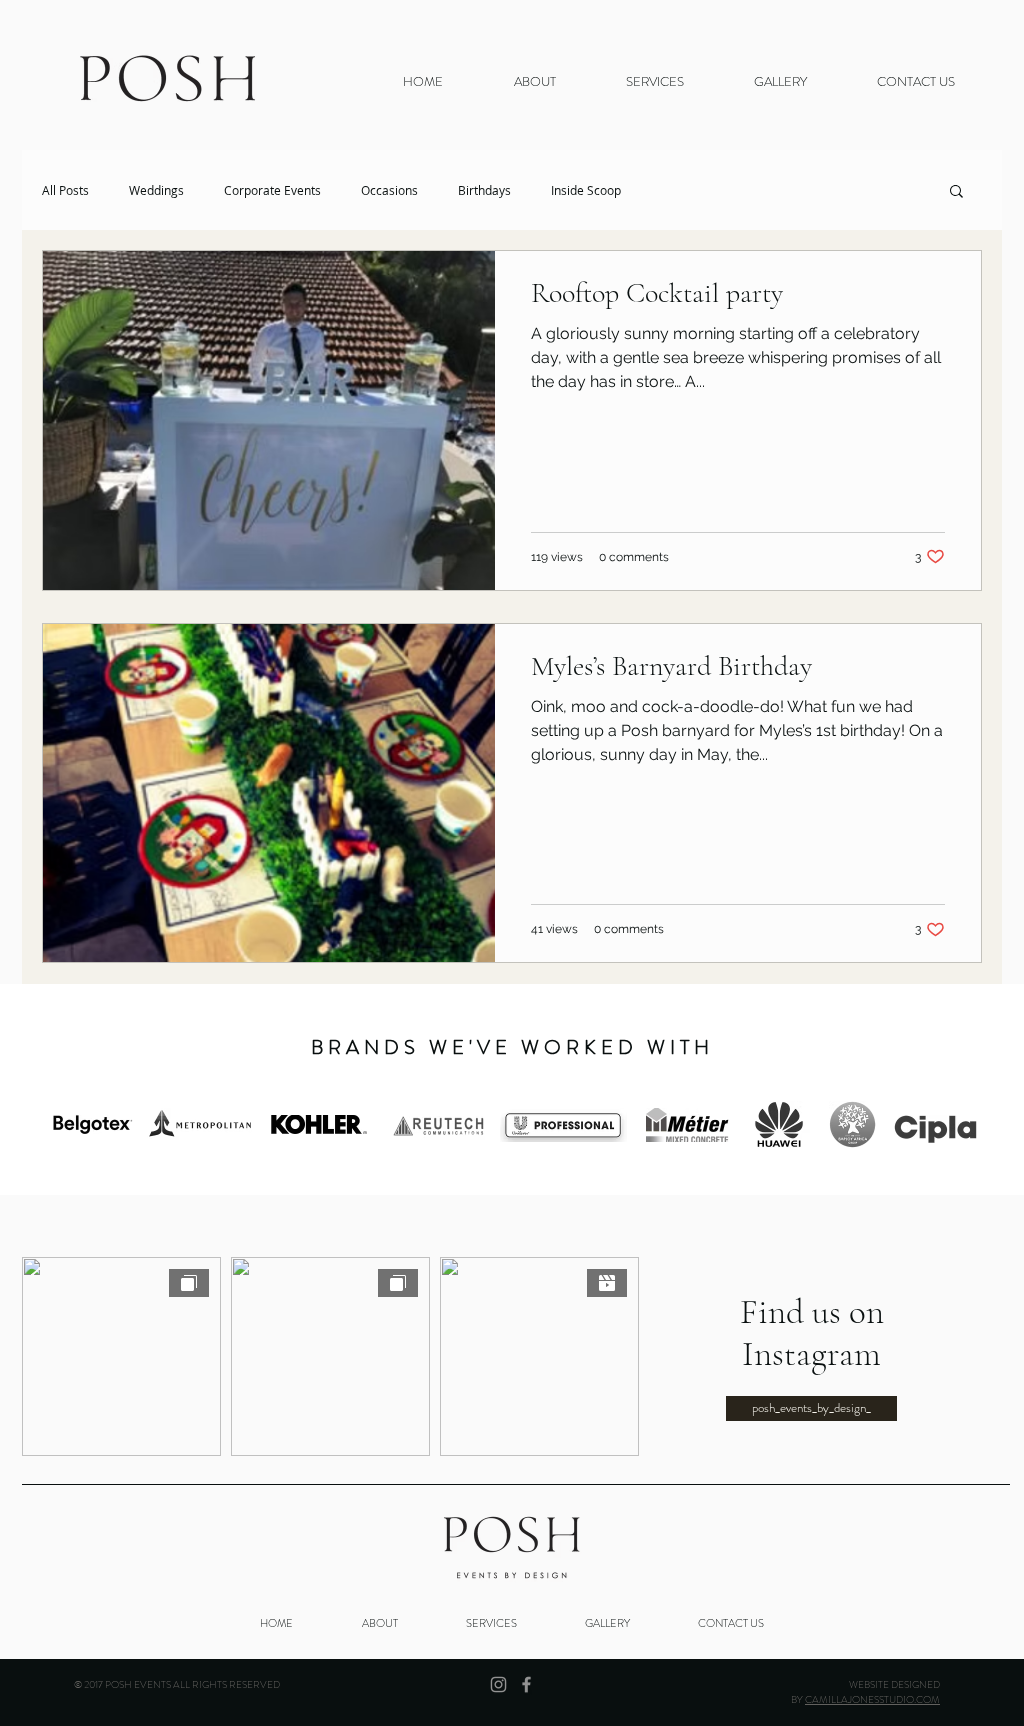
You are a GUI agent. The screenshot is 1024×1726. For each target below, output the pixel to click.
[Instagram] (498, 1684)
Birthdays (484, 190)
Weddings (156, 190)
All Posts (65, 190)
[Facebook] (526, 1684)
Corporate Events (272, 190)
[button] (780, 81)
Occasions (389, 190)
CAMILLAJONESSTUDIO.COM (872, 1699)
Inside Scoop (586, 190)
